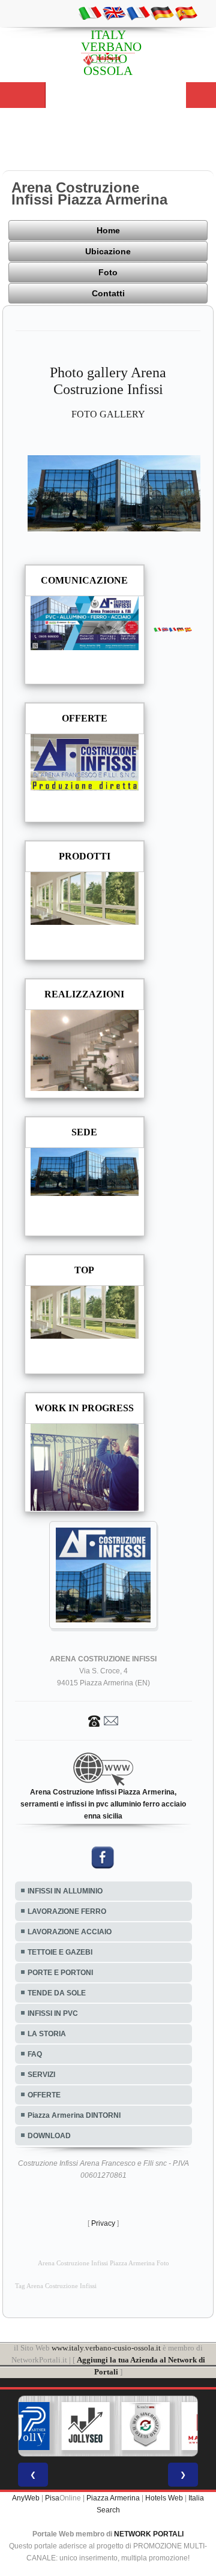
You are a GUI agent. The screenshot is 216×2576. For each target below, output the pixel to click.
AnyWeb (26, 2498)
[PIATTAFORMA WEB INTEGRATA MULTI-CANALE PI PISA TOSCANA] (146, 2426)
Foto (108, 272)
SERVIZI (41, 2075)
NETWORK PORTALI (149, 2534)
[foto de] (162, 13)
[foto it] (90, 13)
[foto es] (186, 13)
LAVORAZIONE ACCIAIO (70, 1932)
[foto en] (114, 13)
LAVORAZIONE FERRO (67, 1911)
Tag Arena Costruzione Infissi (56, 2286)
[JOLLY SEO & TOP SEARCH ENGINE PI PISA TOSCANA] (86, 2426)
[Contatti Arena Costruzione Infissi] (103, 1720)
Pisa (52, 2498)
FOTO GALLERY (108, 414)
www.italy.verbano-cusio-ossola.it (106, 2348)
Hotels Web (164, 2498)
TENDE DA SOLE (57, 1993)
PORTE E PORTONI (60, 1973)
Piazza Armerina (113, 2498)
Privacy (103, 2223)
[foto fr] (138, 13)
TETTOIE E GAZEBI (60, 1952)
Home (108, 230)
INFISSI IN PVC (53, 2013)
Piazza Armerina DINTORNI (74, 2115)
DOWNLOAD (49, 2136)
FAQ (35, 2054)
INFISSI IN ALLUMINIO (65, 1891)
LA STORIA (47, 2034)
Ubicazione (108, 251)
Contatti (108, 293)
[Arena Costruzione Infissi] (114, 492)
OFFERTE (44, 2095)
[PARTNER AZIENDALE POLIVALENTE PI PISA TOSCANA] (26, 2426)
